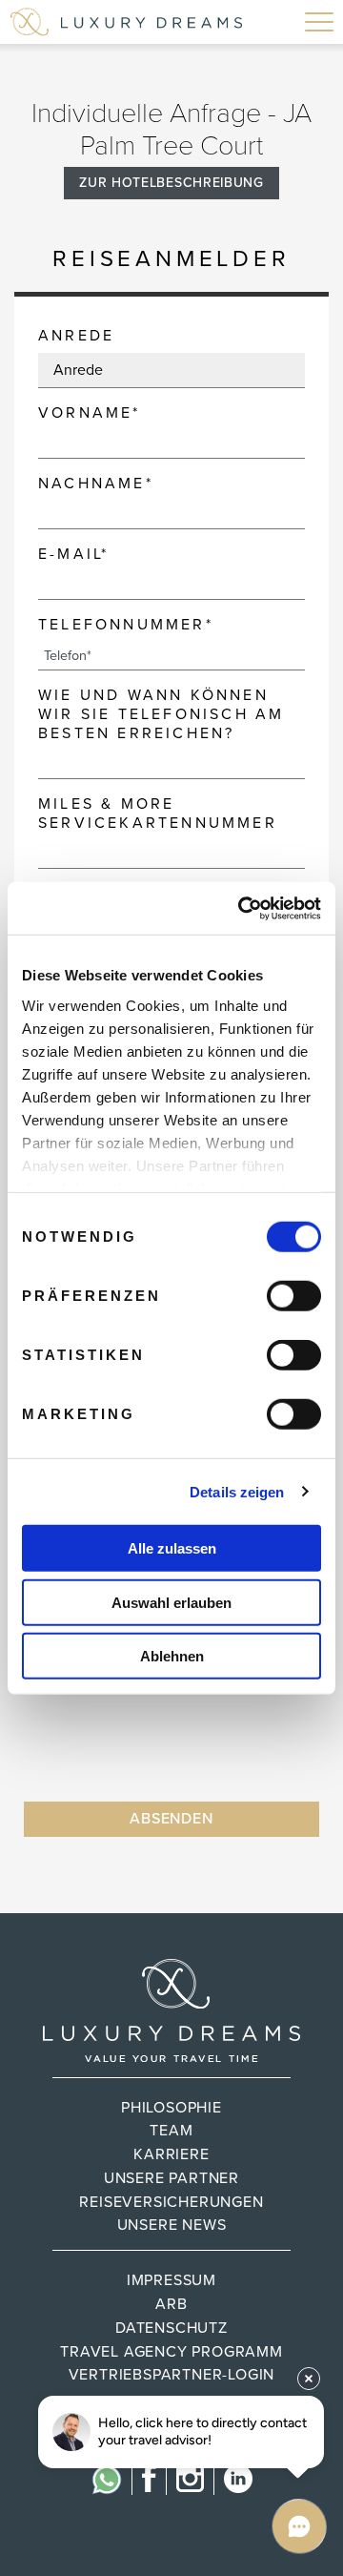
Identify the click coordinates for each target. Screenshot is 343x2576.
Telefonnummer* (126, 625)
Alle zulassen (172, 1548)
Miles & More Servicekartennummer (158, 814)
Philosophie (171, 2108)
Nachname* (96, 484)
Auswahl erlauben (171, 1602)
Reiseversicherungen (171, 2202)
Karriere (171, 2154)
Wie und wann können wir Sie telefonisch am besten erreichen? (161, 714)
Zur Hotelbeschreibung (171, 183)
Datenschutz (171, 2328)
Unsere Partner (171, 2178)
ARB (171, 2304)
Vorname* (90, 413)
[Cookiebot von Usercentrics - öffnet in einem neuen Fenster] (242, 908)
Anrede (76, 336)
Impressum (171, 2280)
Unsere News (172, 2225)
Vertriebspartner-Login (172, 2375)
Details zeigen (237, 1491)
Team (171, 2131)
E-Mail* (73, 554)
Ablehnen (172, 1656)
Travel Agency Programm (171, 2352)
